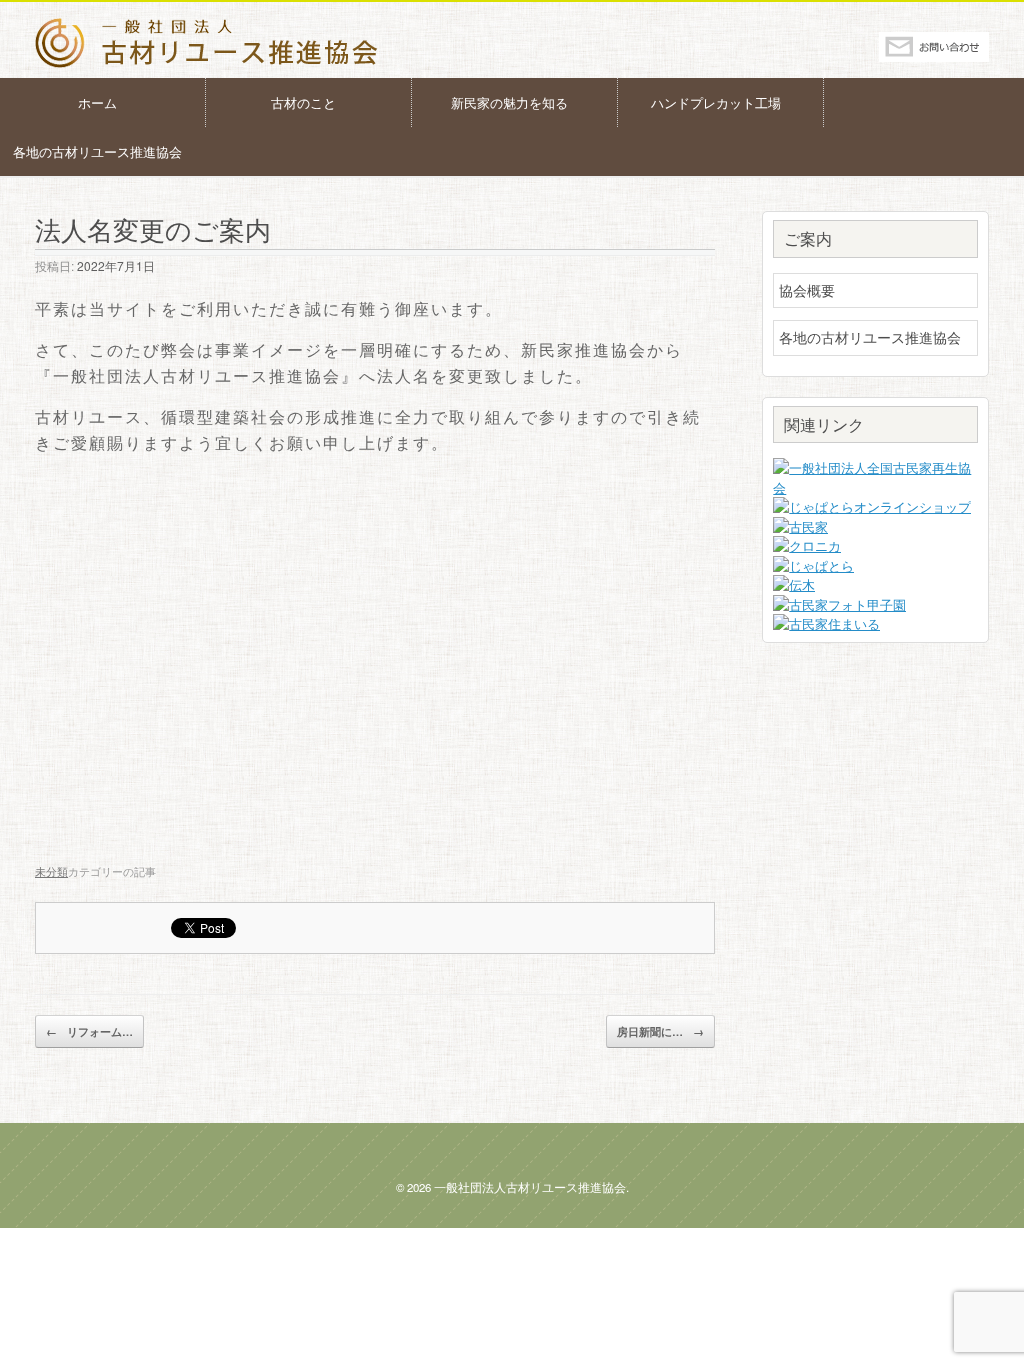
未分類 (51, 871)
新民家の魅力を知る (509, 102)
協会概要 (807, 290)
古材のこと (303, 102)
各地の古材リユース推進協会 (97, 151)
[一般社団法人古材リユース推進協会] (207, 42)
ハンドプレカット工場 (716, 102)
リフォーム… (89, 1031)
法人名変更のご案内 (153, 228)
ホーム (97, 102)
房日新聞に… (660, 1031)
